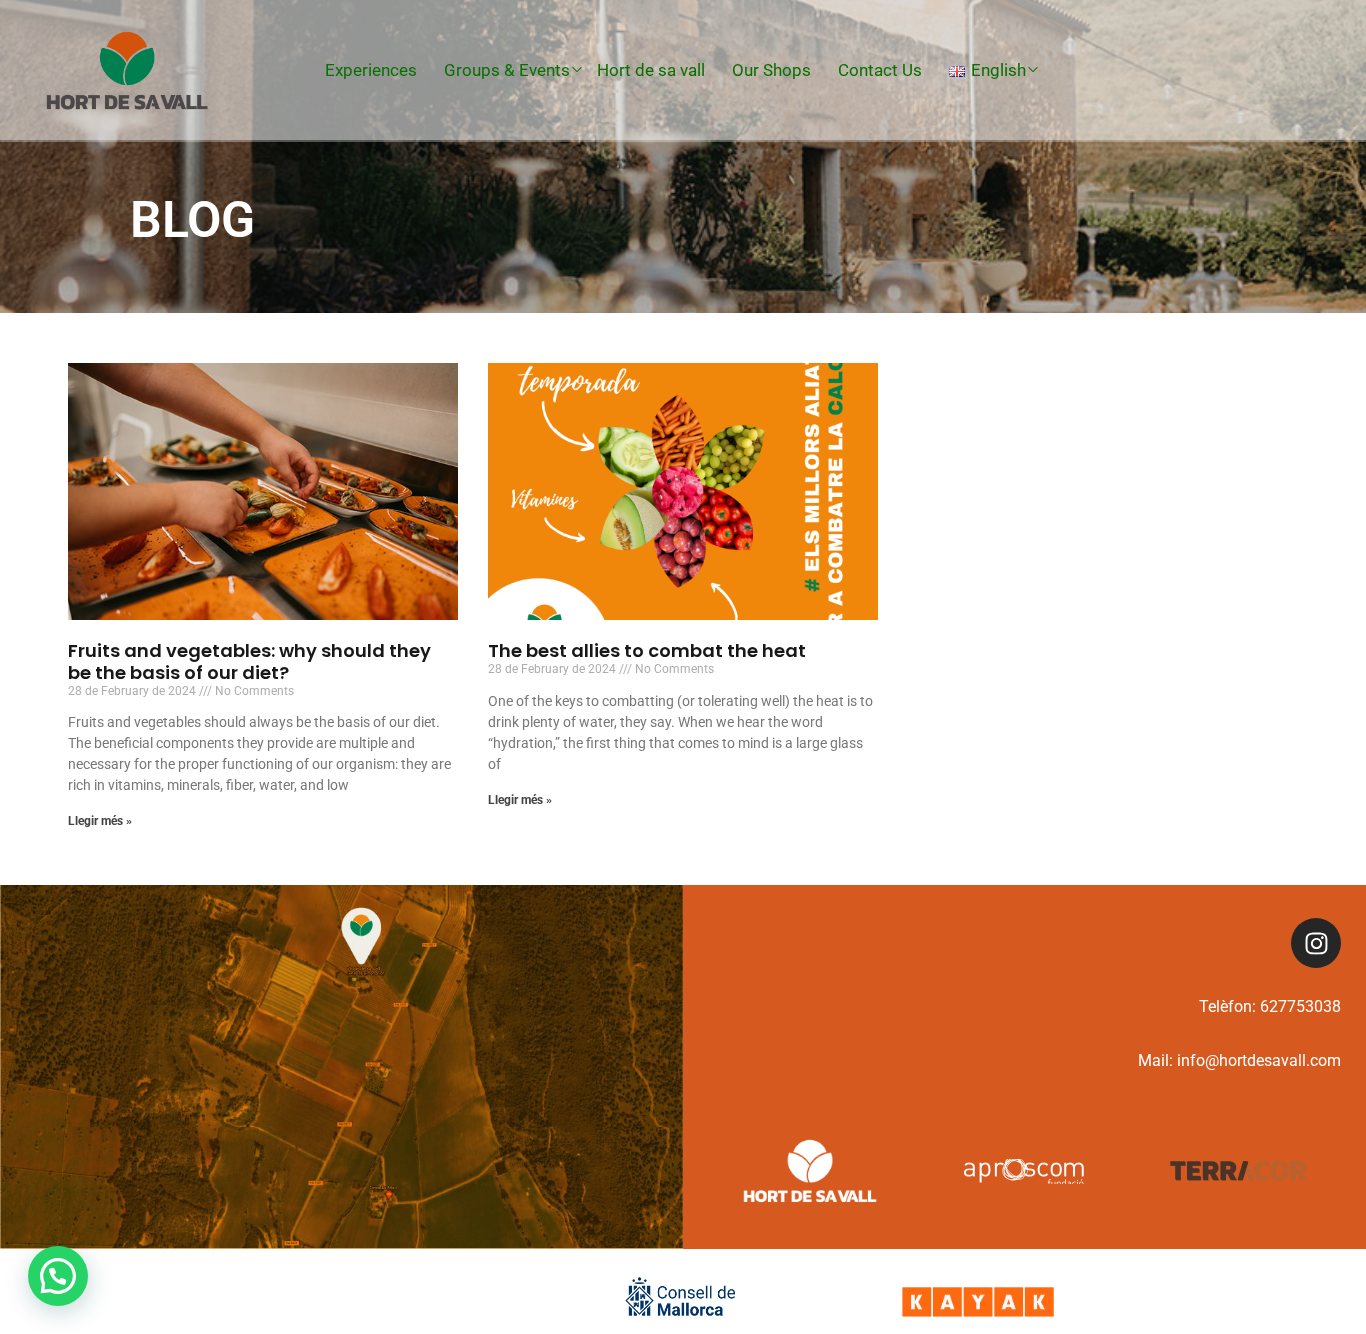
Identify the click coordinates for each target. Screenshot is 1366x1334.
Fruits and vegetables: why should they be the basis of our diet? (249, 661)
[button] (58, 1276)
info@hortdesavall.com (1259, 1060)
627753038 (1300, 1006)
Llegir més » (100, 821)
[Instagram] (1316, 943)
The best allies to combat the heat (647, 650)
